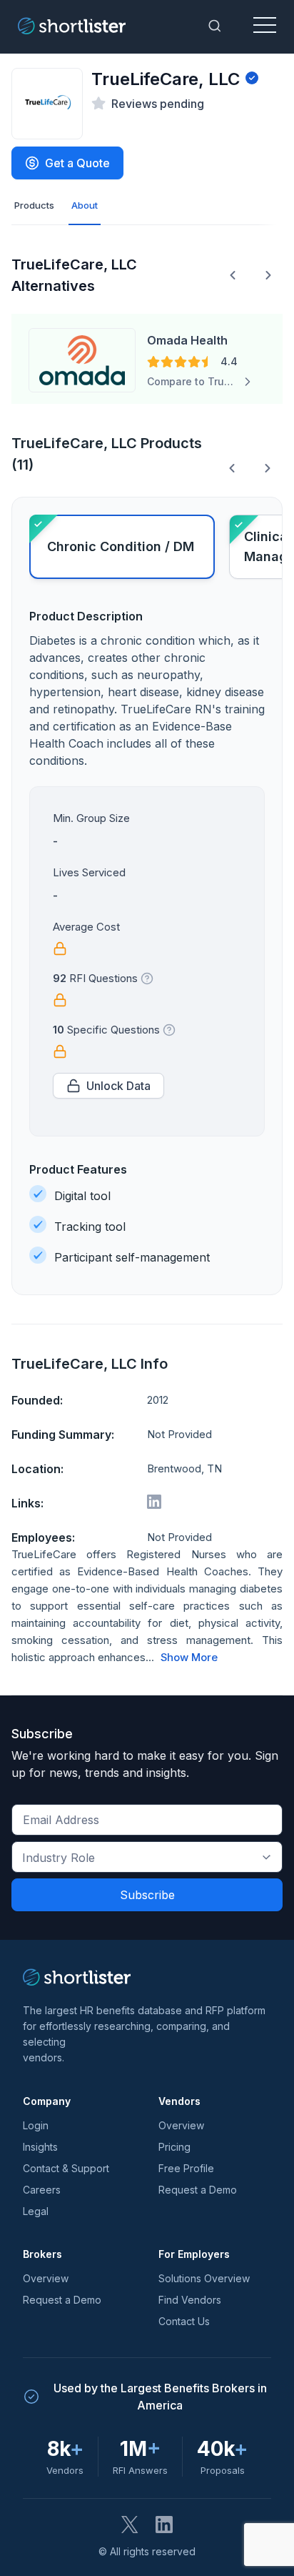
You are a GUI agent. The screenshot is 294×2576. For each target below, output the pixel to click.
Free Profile (186, 2168)
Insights (40, 2147)
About (85, 205)
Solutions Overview (204, 2278)
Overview (181, 2125)
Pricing (174, 2147)
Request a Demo (198, 2190)
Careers (42, 2190)
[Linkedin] (154, 1502)
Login (36, 2125)
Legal (36, 2211)
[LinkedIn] (164, 2525)
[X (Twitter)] (130, 2525)
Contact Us (184, 2321)
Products (34, 205)
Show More (189, 1658)
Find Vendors (190, 2300)
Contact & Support (66, 2168)
